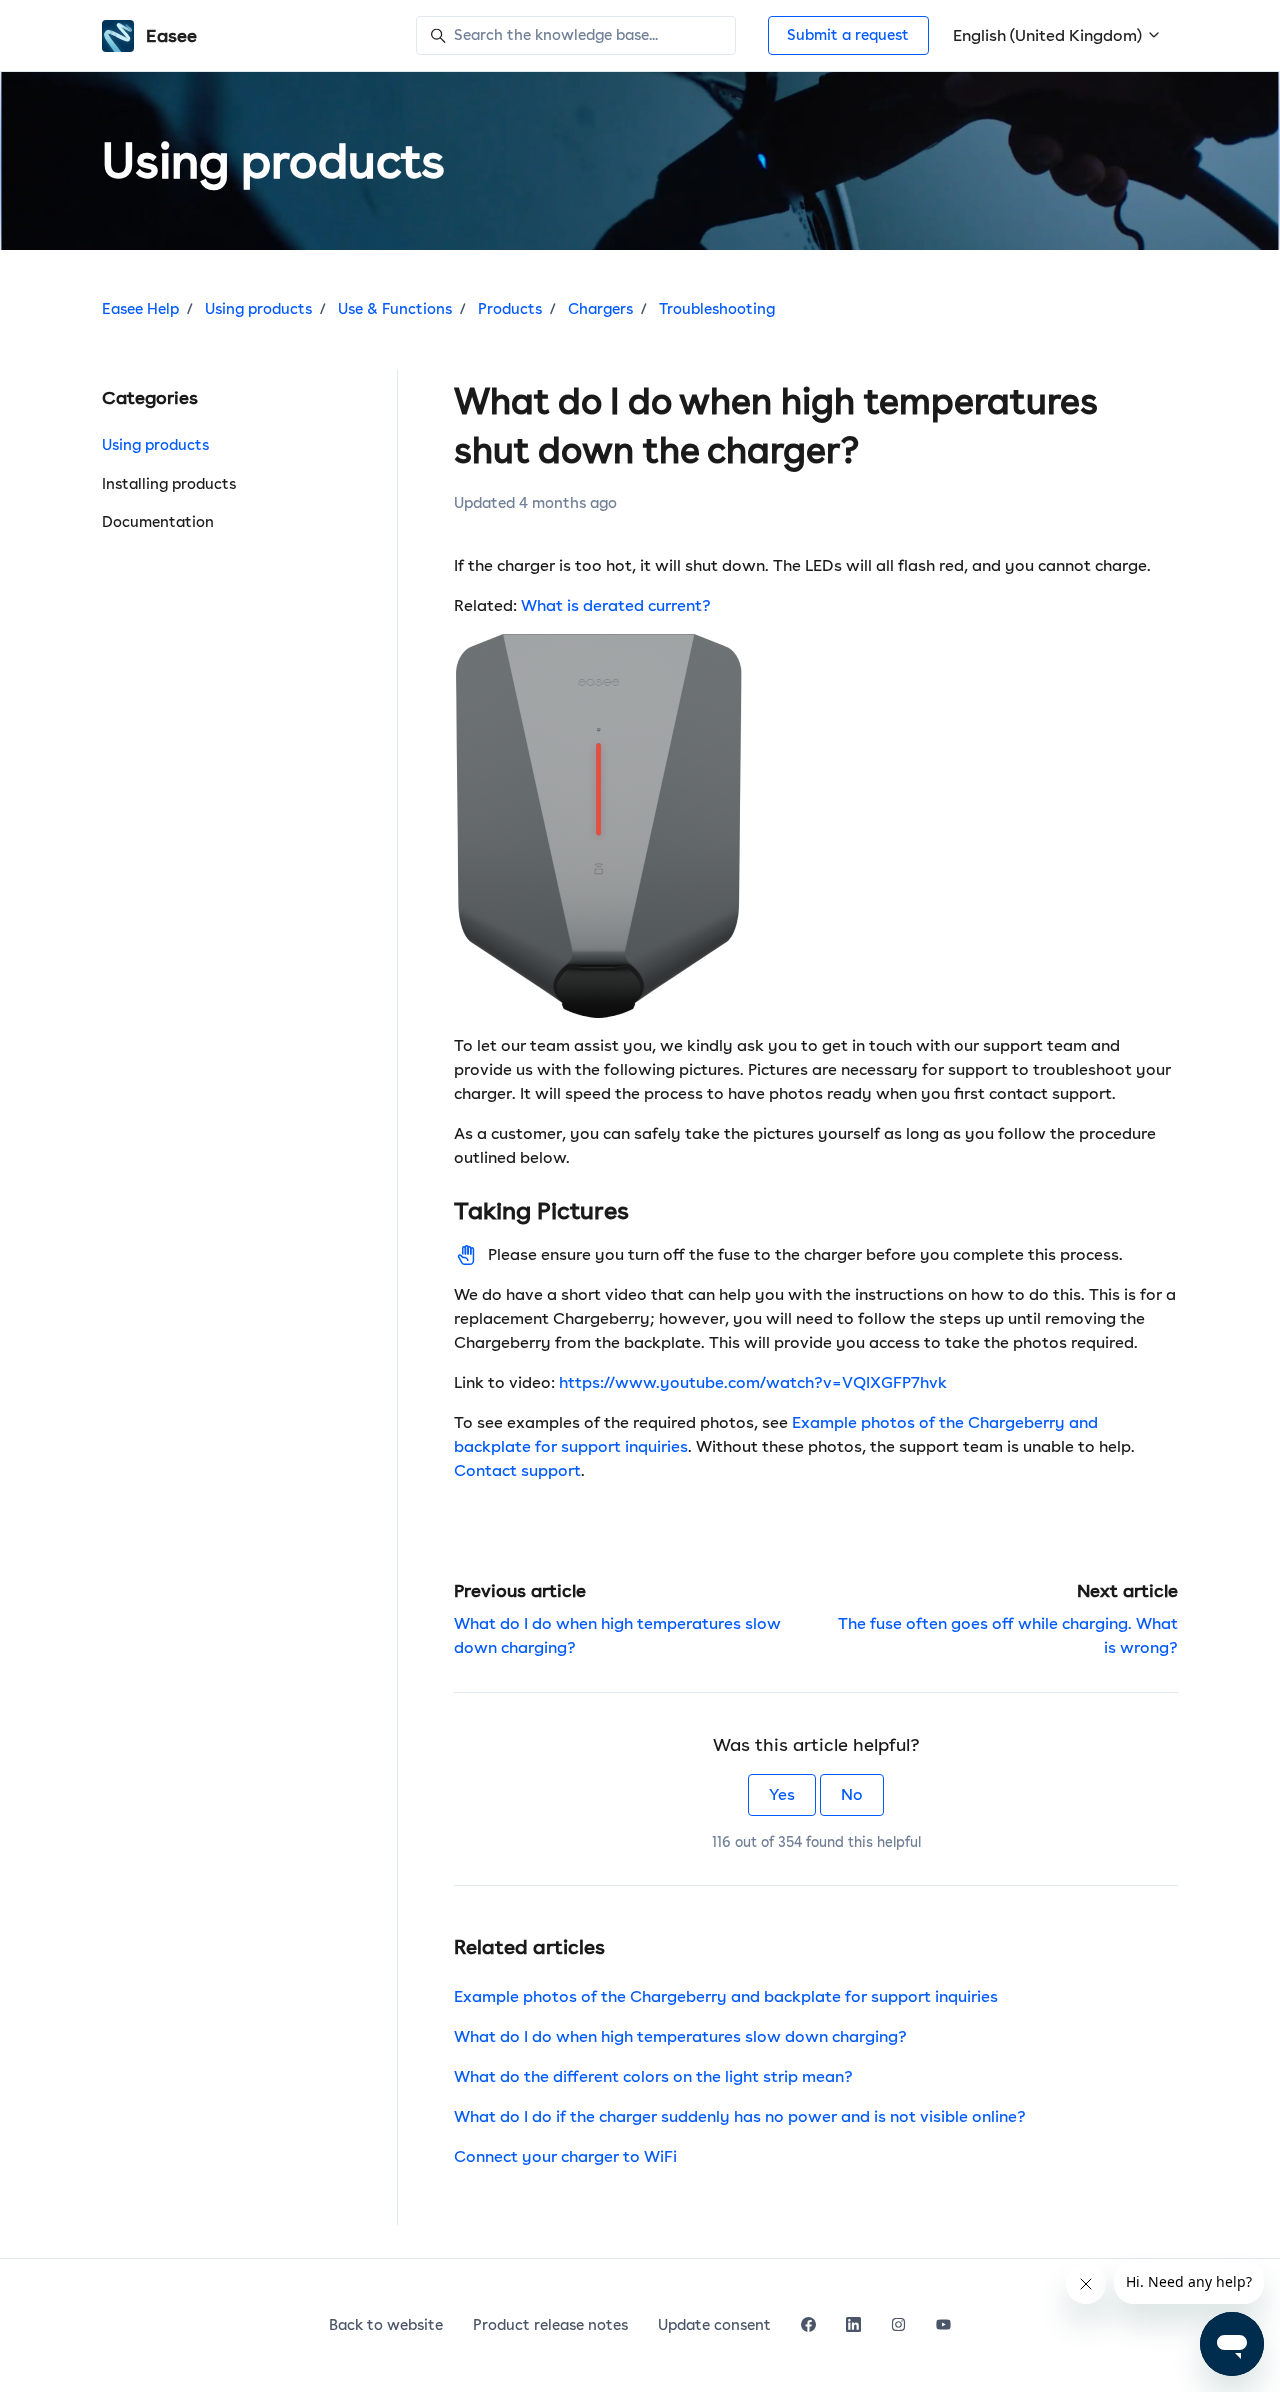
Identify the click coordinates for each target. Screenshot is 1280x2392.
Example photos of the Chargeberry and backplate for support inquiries (726, 1996)
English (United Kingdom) (1049, 35)
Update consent (714, 2325)
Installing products (169, 484)
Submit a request (848, 35)
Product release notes (550, 2325)
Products (510, 309)
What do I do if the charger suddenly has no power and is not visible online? (740, 2116)
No (852, 1794)
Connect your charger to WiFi (565, 2156)
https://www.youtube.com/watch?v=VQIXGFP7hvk (753, 1382)
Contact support (517, 1470)
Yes (782, 1794)
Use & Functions (395, 309)
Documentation (158, 522)
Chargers (600, 309)
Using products (258, 309)
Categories (150, 397)
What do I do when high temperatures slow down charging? (680, 2036)
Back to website (386, 2325)
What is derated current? (616, 605)
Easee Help (140, 309)
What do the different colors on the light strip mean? (653, 2076)
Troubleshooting (717, 309)
